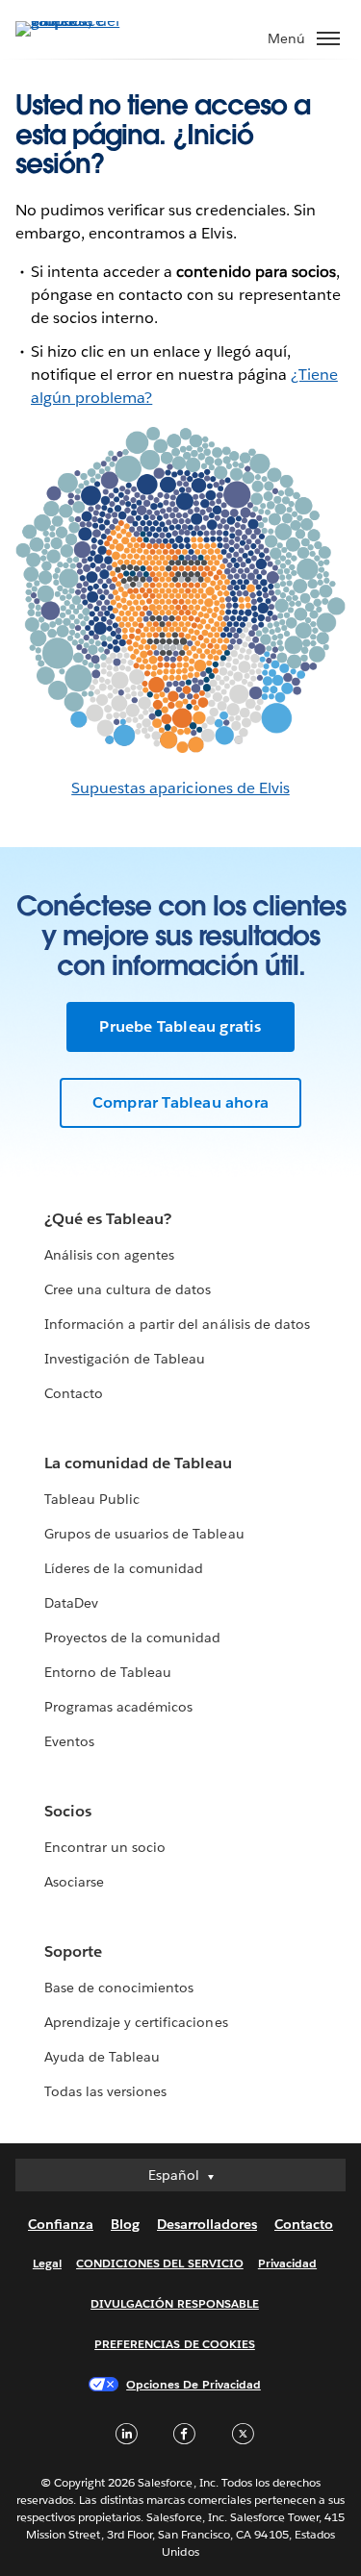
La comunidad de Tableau (138, 1463)
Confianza (61, 2224)
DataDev (71, 1603)
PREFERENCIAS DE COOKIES (175, 2344)
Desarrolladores (207, 2224)
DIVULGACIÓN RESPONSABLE (175, 2303)
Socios (68, 1811)
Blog (125, 2224)
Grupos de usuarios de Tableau (144, 1534)
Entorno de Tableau (108, 1672)
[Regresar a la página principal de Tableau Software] (83, 21)
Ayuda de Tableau (102, 2057)
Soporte (73, 1951)
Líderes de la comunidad (124, 1568)
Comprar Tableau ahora (180, 1102)
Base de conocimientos (119, 1988)
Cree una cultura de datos (128, 1289)
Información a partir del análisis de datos (177, 1324)
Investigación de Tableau (125, 1359)
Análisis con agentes (109, 1255)
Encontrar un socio (105, 1847)
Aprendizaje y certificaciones (136, 2022)
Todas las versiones (105, 2091)
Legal (47, 2263)
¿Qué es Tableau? (108, 1219)
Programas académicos (118, 1707)
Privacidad (287, 2263)
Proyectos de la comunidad (132, 1638)
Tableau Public (92, 1499)
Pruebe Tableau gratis (180, 1026)
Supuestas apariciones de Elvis (180, 788)
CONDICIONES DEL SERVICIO (160, 2263)
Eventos (69, 1741)
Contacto (74, 1393)
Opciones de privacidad (193, 2384)
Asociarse (74, 1882)
